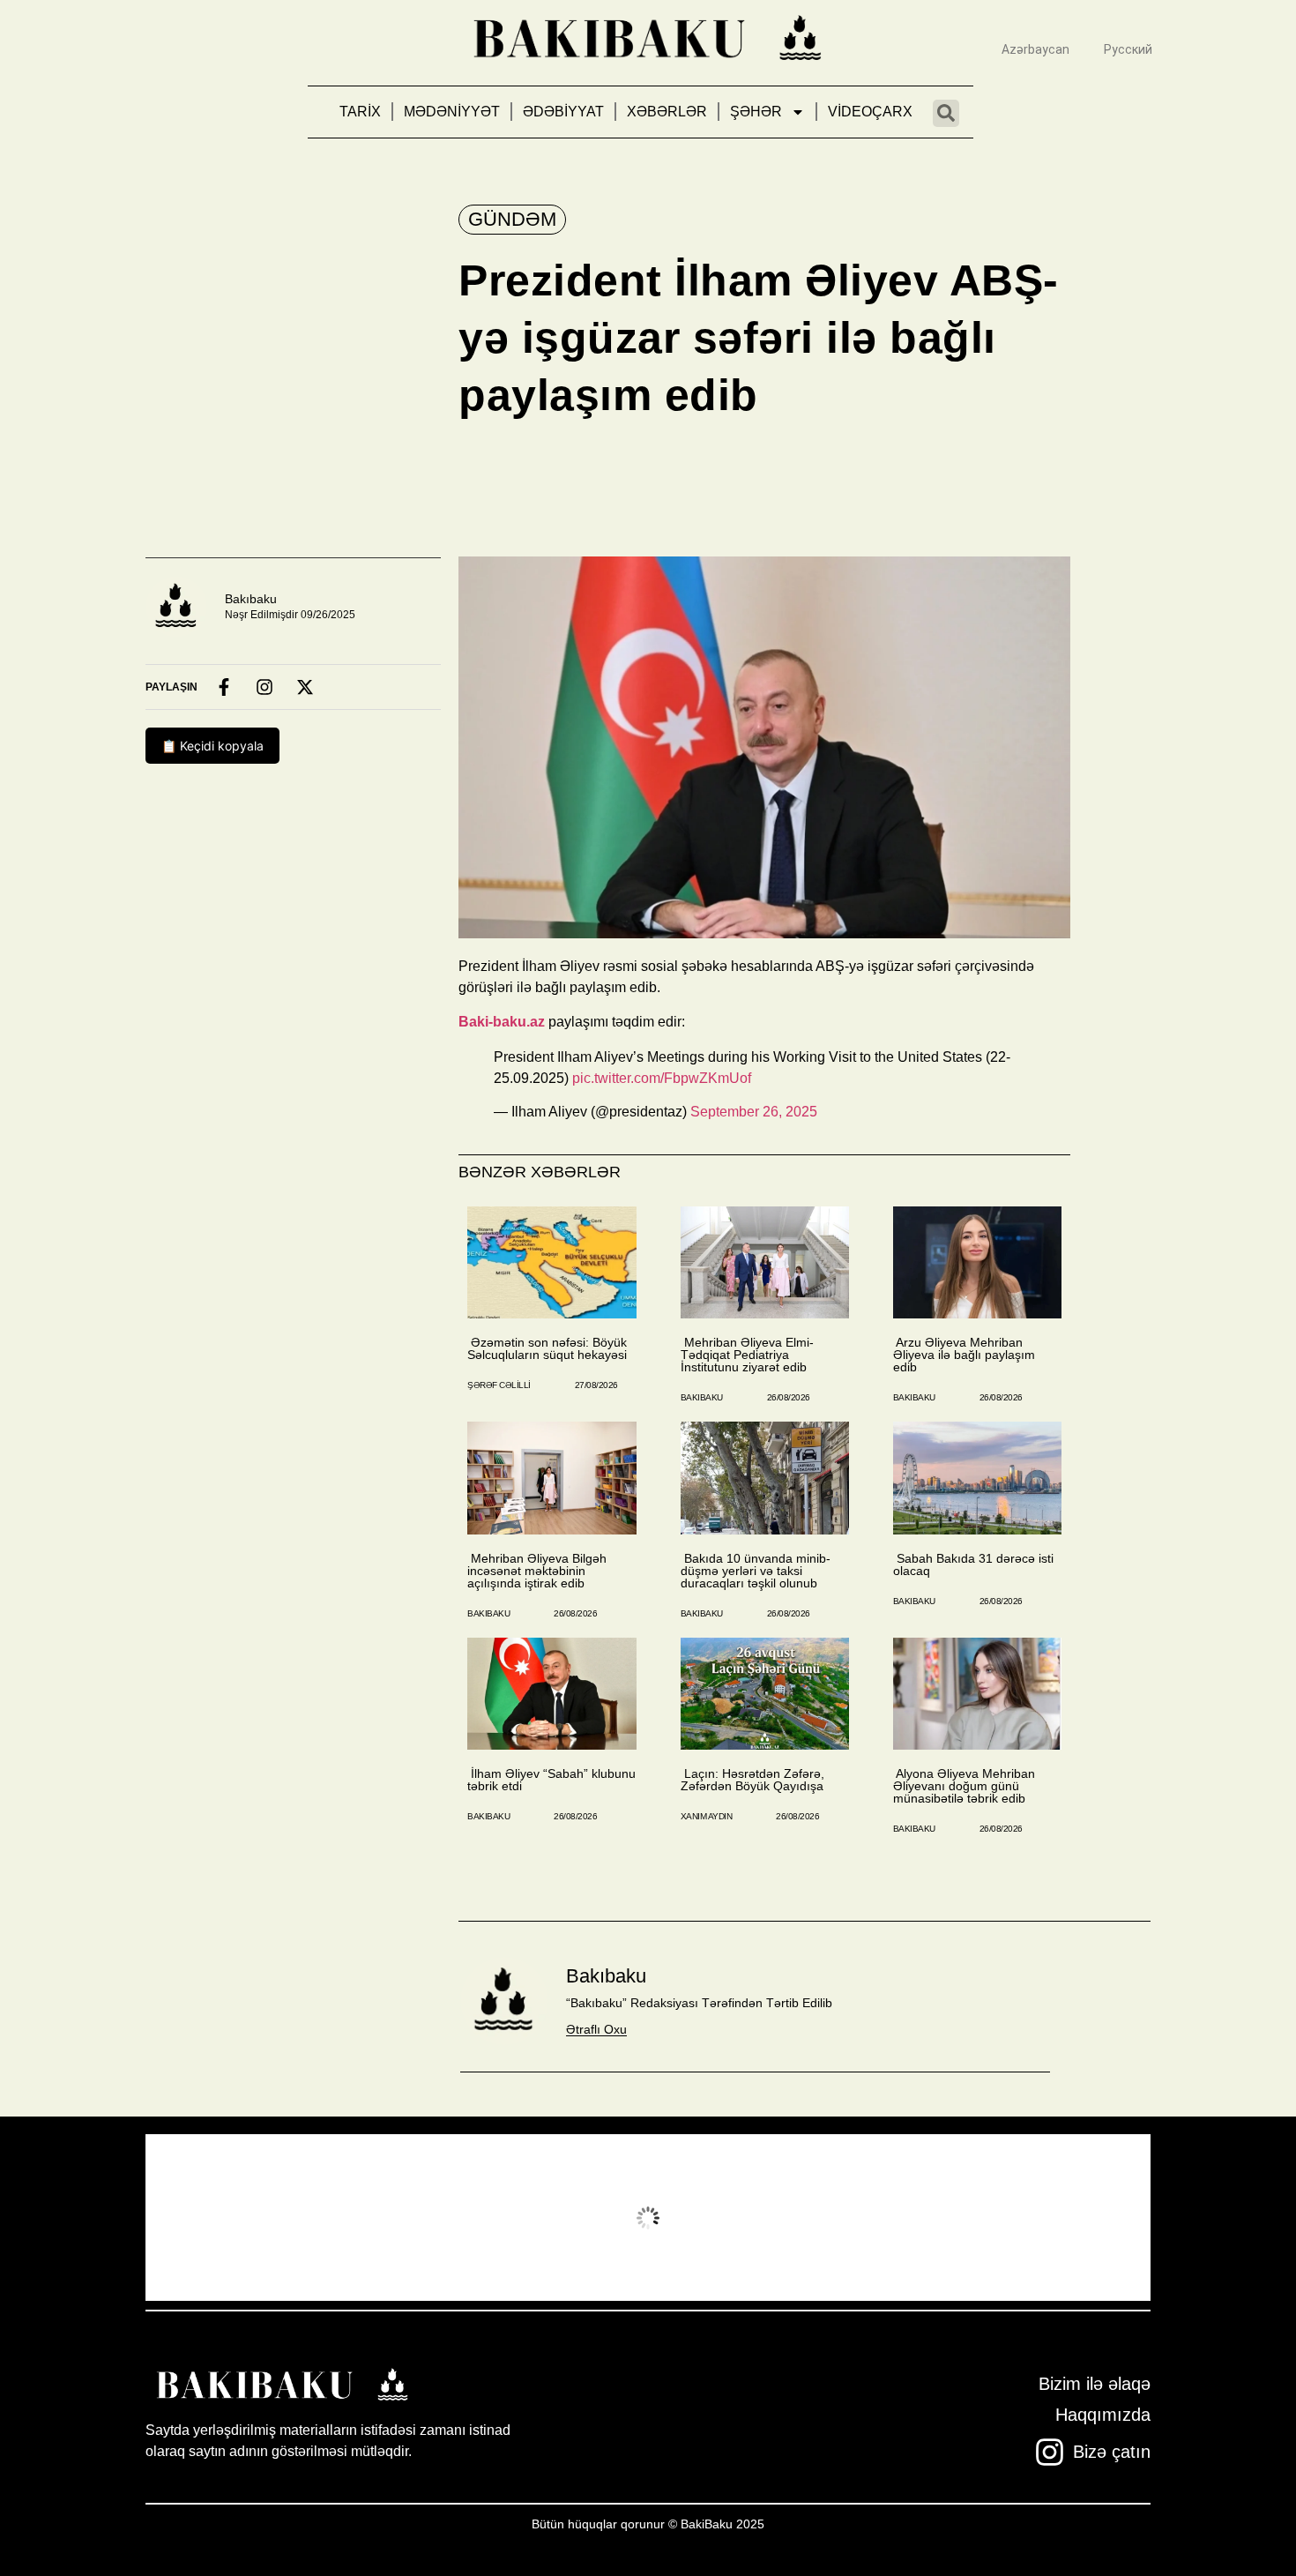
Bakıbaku (251, 599)
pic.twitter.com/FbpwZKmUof (662, 1078)
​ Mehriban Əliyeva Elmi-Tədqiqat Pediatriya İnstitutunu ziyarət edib (747, 1355)
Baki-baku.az (502, 1022)
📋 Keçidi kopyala (212, 746)
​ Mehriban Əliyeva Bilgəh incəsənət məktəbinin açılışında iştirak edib (537, 1571)
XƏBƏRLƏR (667, 112)
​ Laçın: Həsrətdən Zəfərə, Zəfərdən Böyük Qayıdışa (752, 1780)
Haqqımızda (1103, 2415)
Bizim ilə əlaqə (1095, 2384)
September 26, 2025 (754, 1112)
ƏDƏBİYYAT (563, 112)
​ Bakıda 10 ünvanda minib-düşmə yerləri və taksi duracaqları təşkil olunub (756, 1571)
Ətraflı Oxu (596, 2029)
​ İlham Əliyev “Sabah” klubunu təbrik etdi (551, 1780)
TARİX (360, 112)
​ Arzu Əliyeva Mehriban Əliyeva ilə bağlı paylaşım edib (964, 1355)
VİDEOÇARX (870, 112)
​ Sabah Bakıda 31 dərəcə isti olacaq (973, 1564)
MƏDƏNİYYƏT (452, 112)
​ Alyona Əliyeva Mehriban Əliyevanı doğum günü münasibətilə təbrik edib (964, 1786)
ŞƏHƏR (756, 112)
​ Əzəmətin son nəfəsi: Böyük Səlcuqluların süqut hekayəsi (547, 1348)
